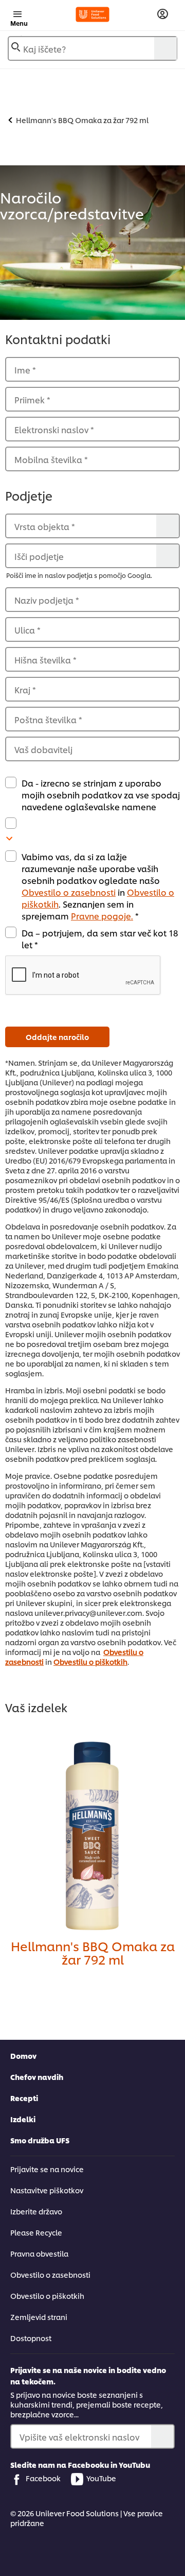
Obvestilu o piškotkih (90, 1661)
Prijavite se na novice (47, 2169)
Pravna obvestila (39, 2253)
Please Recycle (36, 2232)
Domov (23, 2055)
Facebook (43, 2478)
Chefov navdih (37, 2077)
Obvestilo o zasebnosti (69, 892)
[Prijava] (163, 14)
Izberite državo (36, 2211)
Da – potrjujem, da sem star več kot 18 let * (100, 939)
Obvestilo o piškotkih (47, 2296)
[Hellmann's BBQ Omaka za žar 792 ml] (92, 1836)
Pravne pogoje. (102, 916)
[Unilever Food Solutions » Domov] (92, 14)
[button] (92, 976)
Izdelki (23, 2119)
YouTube (101, 2478)
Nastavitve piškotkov (47, 2190)
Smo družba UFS (40, 2140)
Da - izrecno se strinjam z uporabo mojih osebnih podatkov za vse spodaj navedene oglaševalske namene (101, 795)
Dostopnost (31, 2338)
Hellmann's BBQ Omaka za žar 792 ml (93, 1952)
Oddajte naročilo (57, 1037)
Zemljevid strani (39, 2317)
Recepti (24, 2098)
